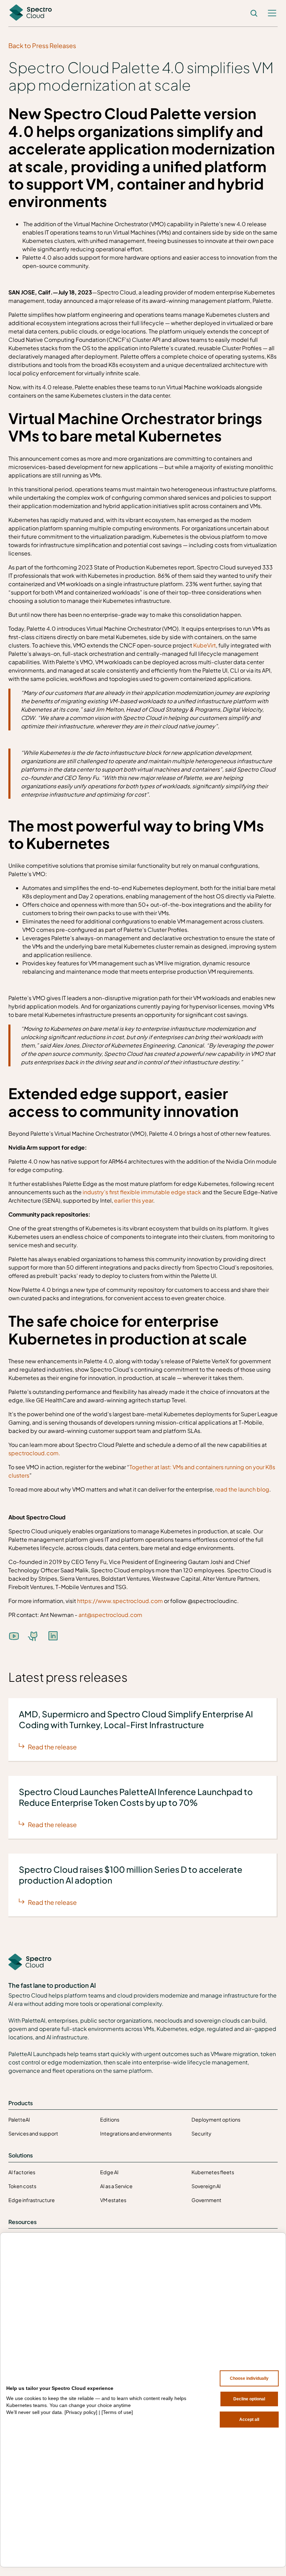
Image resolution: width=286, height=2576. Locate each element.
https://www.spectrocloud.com (119, 1601)
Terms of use (117, 2412)
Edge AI (109, 2172)
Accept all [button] (249, 2420)
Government (206, 2200)
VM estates (113, 2200)
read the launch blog (242, 1489)
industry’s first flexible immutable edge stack (141, 1192)
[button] (272, 13)
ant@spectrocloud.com (110, 1615)
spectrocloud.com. (34, 1453)
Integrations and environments (136, 2133)
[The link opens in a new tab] (33, 1636)
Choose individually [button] (249, 2378)
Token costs (22, 2186)
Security (201, 2133)
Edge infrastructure (32, 2200)
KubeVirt (204, 645)
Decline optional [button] (249, 2399)
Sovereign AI (206, 2186)
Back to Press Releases (42, 45)
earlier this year (133, 1200)
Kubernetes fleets (213, 2172)
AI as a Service (116, 2186)
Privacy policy (81, 2412)
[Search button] (254, 13)
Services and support (33, 2133)
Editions (110, 2119)
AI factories (22, 2172)
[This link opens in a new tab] (14, 1636)
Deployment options (216, 2119)
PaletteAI (19, 2119)
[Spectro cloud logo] (31, 13)
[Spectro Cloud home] (30, 1962)
